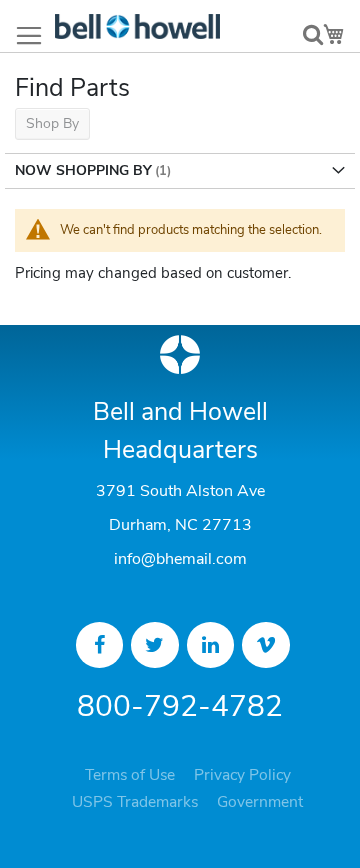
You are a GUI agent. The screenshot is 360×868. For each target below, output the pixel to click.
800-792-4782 (180, 706)
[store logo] (137, 26)
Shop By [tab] (52, 123)
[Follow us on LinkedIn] (211, 645)
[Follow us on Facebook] (100, 645)
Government (260, 802)
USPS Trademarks (135, 802)
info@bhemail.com (180, 559)
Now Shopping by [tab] (83, 170)
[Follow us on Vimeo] (266, 645)
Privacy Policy (242, 775)
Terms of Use (130, 775)
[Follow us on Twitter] (155, 645)
